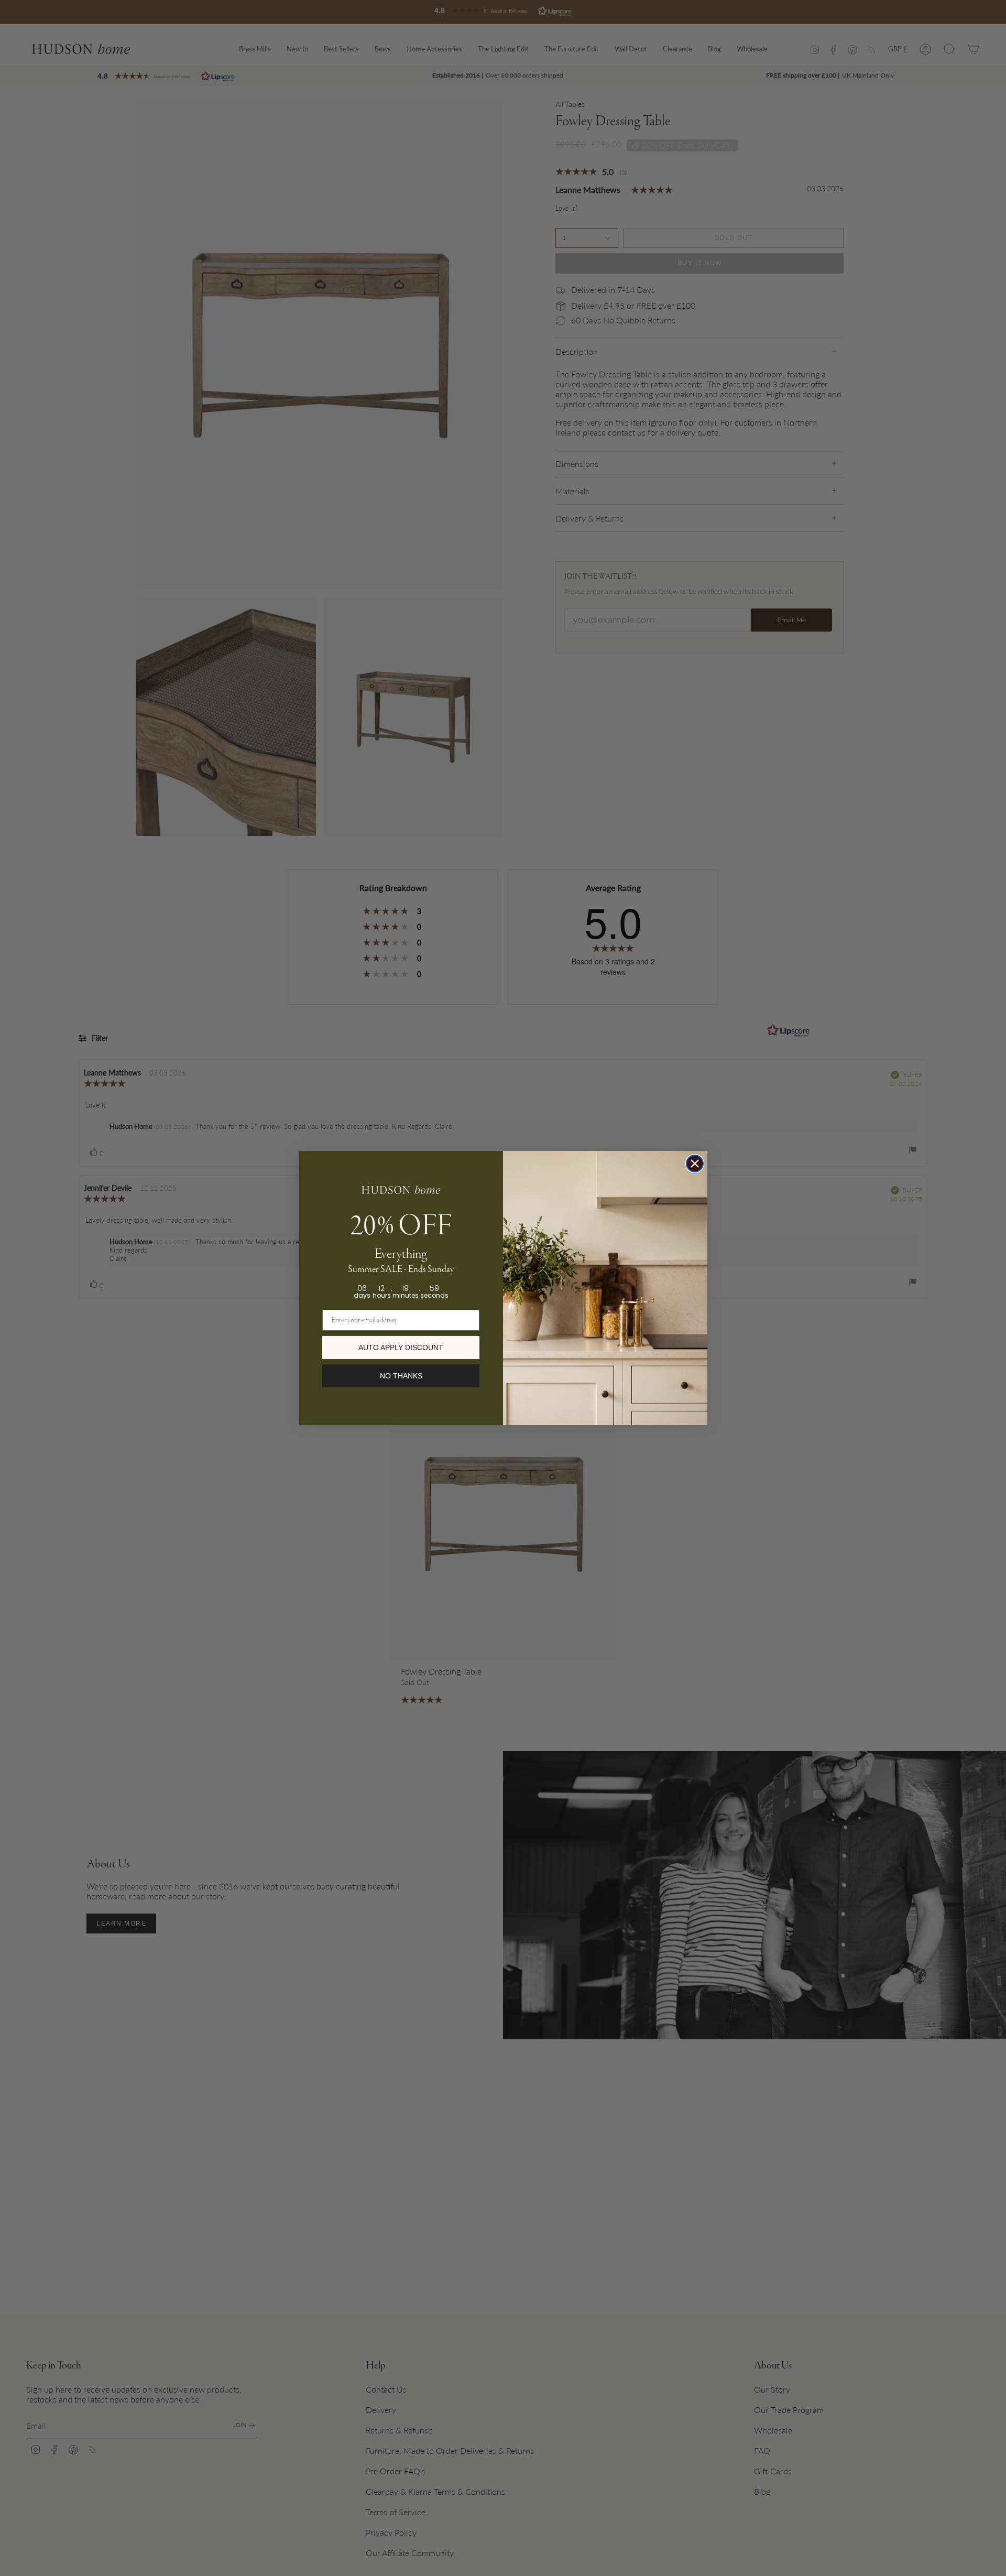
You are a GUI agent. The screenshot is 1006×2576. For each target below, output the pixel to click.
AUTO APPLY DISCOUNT (401, 1347)
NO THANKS (401, 1376)
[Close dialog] (695, 1164)
